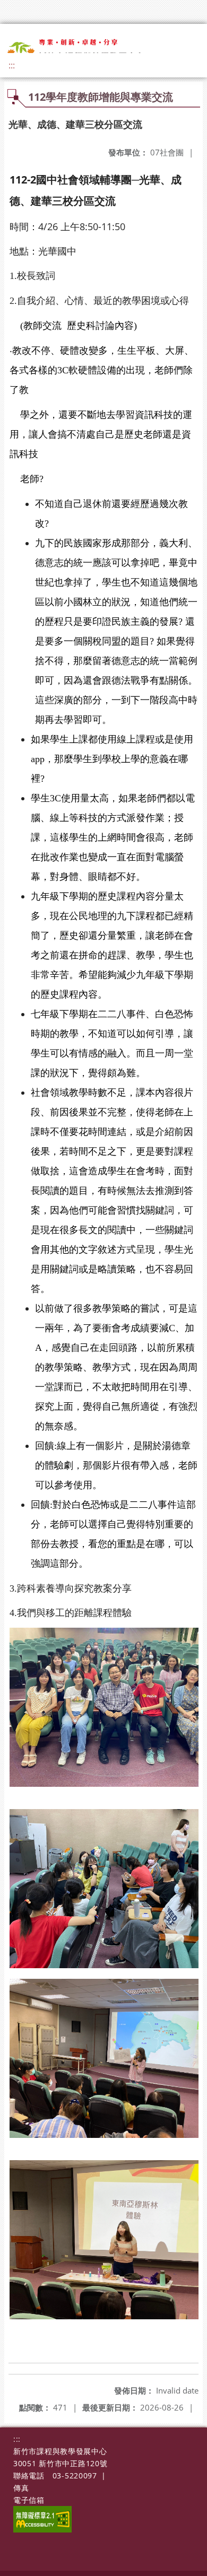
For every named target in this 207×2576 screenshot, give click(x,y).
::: (12, 65)
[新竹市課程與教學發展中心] (84, 50)
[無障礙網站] (42, 2530)
